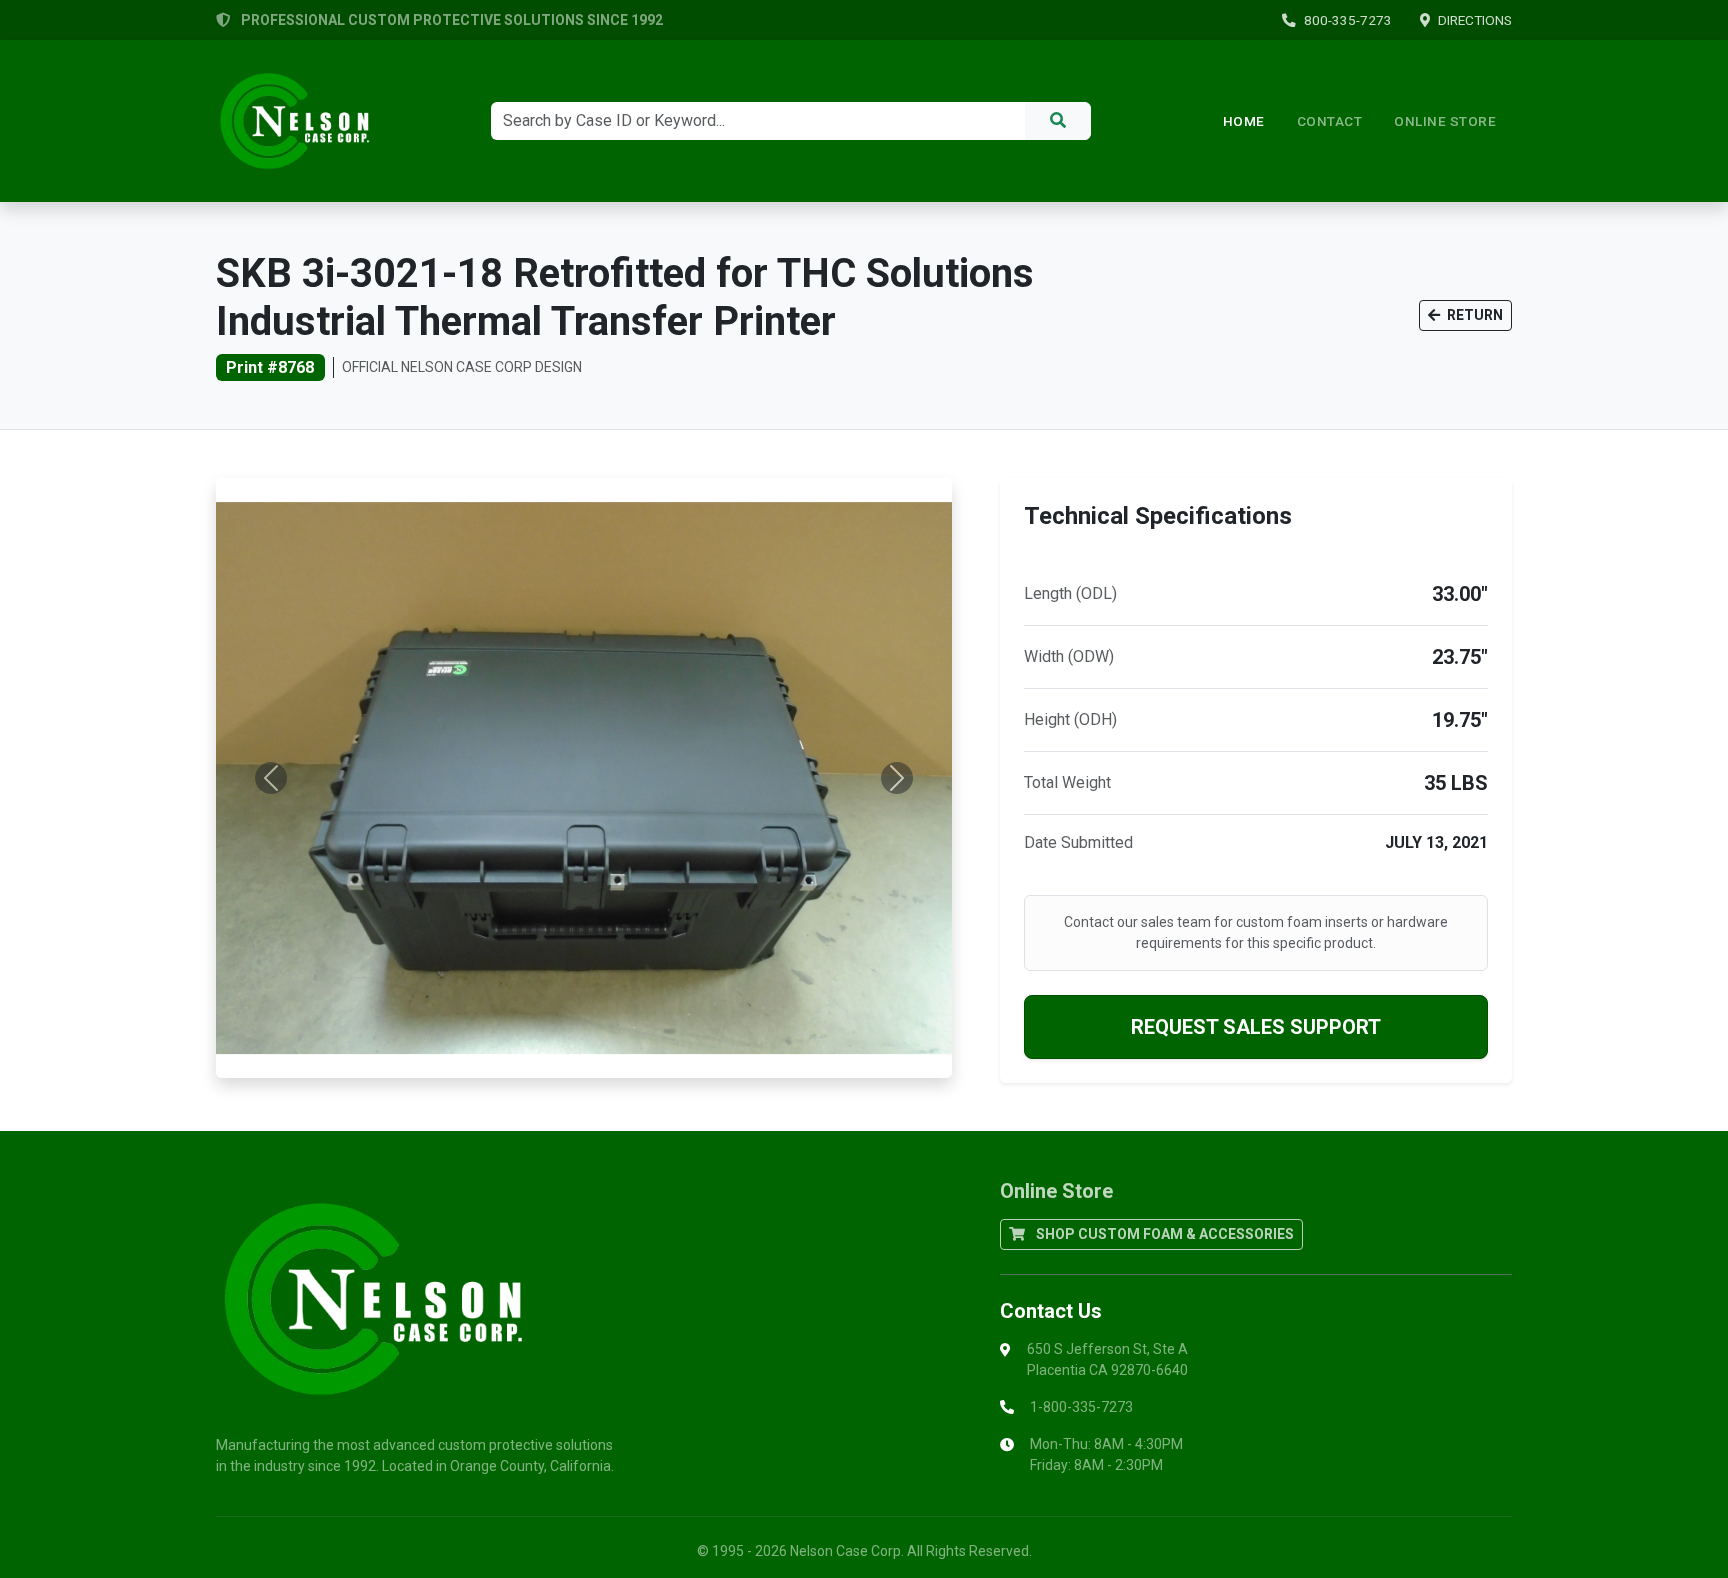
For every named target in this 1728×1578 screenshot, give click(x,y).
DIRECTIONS (1475, 20)
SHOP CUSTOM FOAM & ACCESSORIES (1163, 1234)
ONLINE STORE (1445, 121)
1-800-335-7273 (1081, 1407)
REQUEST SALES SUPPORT (1256, 1027)
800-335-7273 (1348, 20)
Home (1244, 121)
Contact (1330, 121)
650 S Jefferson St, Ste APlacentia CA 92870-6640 (1107, 1359)
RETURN (1473, 315)
